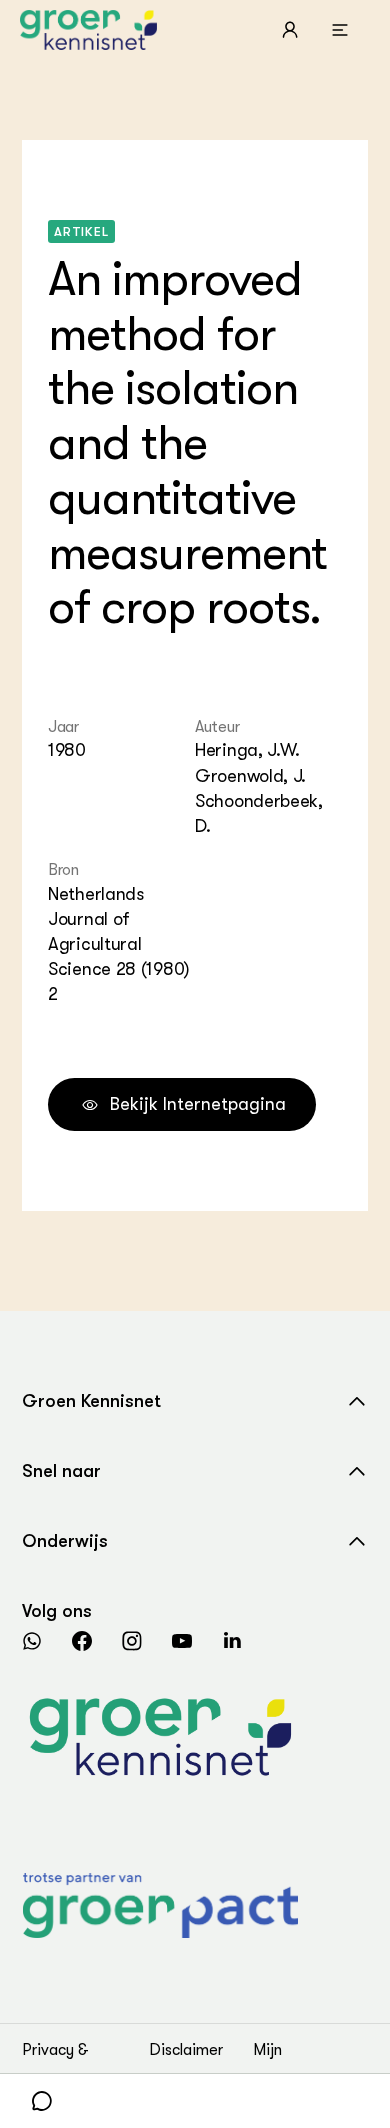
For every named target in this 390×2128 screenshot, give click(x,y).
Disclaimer (186, 2050)
